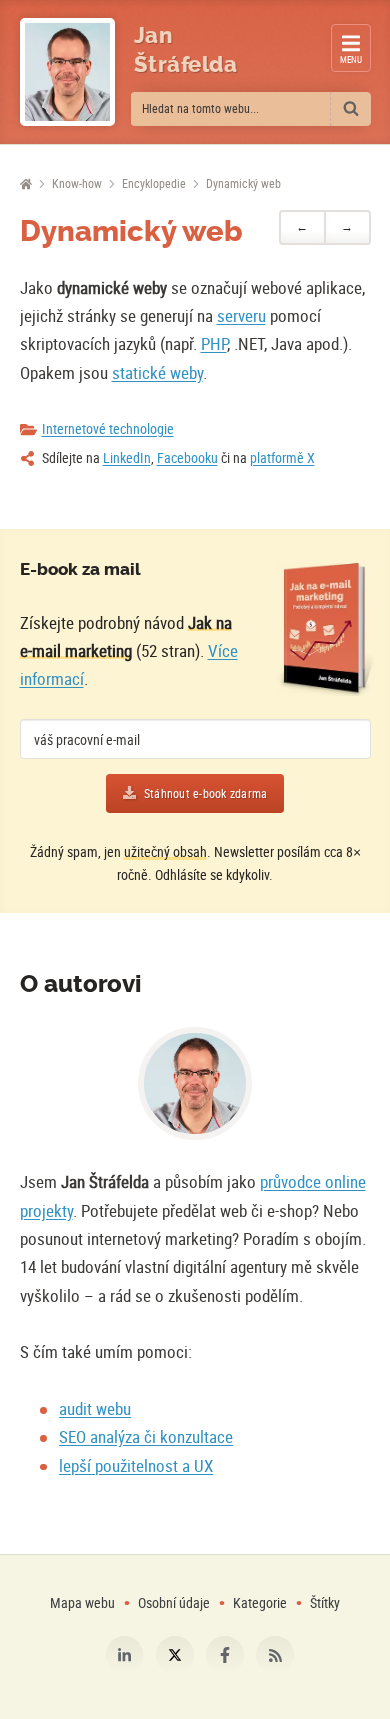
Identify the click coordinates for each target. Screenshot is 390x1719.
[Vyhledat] (351, 109)
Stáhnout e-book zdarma (205, 793)
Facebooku (187, 457)
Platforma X (175, 1655)
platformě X (282, 457)
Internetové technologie (108, 428)
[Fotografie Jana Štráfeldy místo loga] (67, 72)
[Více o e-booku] (325, 629)
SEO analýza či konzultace (146, 1436)
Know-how (77, 183)
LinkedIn (127, 457)
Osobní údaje (174, 1602)
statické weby (157, 372)
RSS (275, 1655)
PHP (214, 343)
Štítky (325, 1602)
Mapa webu (82, 1602)
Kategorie (261, 1602)
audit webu (95, 1408)
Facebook (225, 1655)
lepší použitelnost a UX (136, 1465)
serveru (241, 315)
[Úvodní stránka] (26, 184)
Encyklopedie (154, 183)
